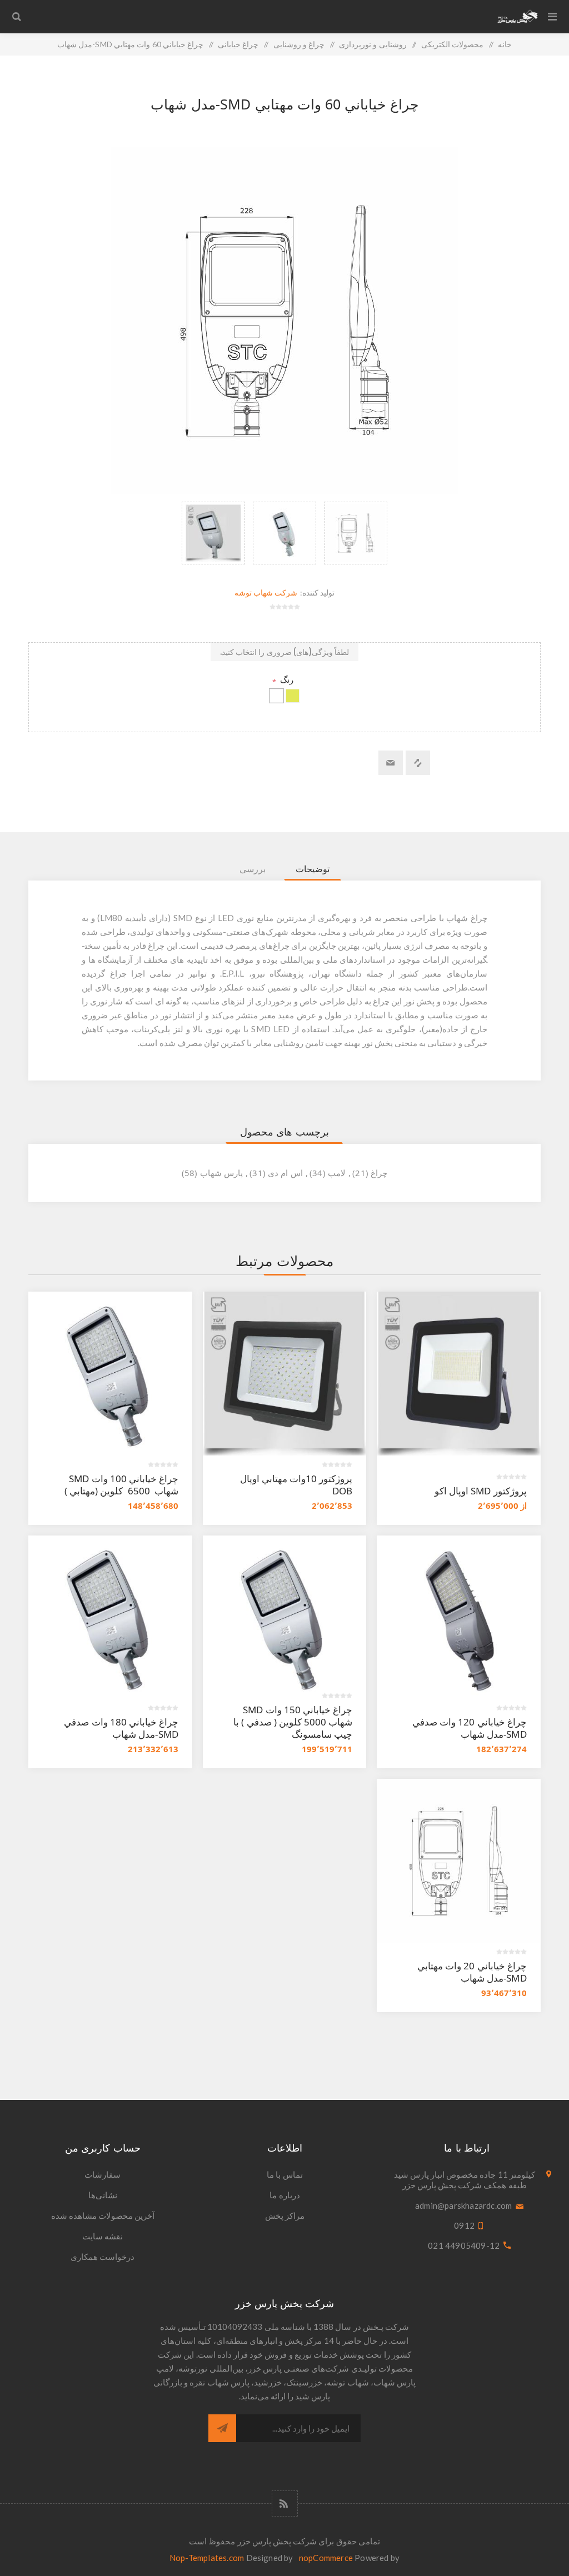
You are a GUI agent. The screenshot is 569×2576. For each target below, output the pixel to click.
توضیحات (313, 869)
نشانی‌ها (103, 2195)
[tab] (313, 869)
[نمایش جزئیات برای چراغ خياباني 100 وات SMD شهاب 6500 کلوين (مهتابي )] (110, 1374)
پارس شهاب (221, 1173)
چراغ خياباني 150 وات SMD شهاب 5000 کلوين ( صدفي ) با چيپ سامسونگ (293, 1722)
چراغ (379, 1173)
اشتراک (222, 2428)
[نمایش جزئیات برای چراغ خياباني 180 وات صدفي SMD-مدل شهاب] (110, 1617)
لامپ (337, 1173)
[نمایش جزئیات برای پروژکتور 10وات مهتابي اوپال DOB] (285, 1374)
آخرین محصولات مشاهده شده (103, 2215)
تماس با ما (284, 2174)
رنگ (286, 679)
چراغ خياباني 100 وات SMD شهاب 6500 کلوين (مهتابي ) (121, 1485)
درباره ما (284, 2195)
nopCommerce (326, 2558)
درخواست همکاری (103, 2257)
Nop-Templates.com (207, 2558)
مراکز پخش (285, 2215)
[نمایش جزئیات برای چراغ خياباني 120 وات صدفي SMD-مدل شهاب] (459, 1617)
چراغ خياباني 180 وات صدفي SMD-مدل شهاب (120, 1728)
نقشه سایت (103, 2236)
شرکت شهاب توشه (266, 592)
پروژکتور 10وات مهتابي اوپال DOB (296, 1485)
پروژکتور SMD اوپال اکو (481, 1491)
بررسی (253, 869)
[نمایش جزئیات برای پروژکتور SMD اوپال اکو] (459, 1374)
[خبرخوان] (285, 2504)
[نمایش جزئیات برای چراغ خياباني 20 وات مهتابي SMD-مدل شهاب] (459, 1861)
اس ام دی (285, 1173)
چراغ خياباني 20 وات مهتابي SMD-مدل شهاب (472, 1972)
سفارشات (103, 2174)
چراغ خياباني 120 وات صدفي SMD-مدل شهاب (470, 1728)
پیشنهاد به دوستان (391, 763)
